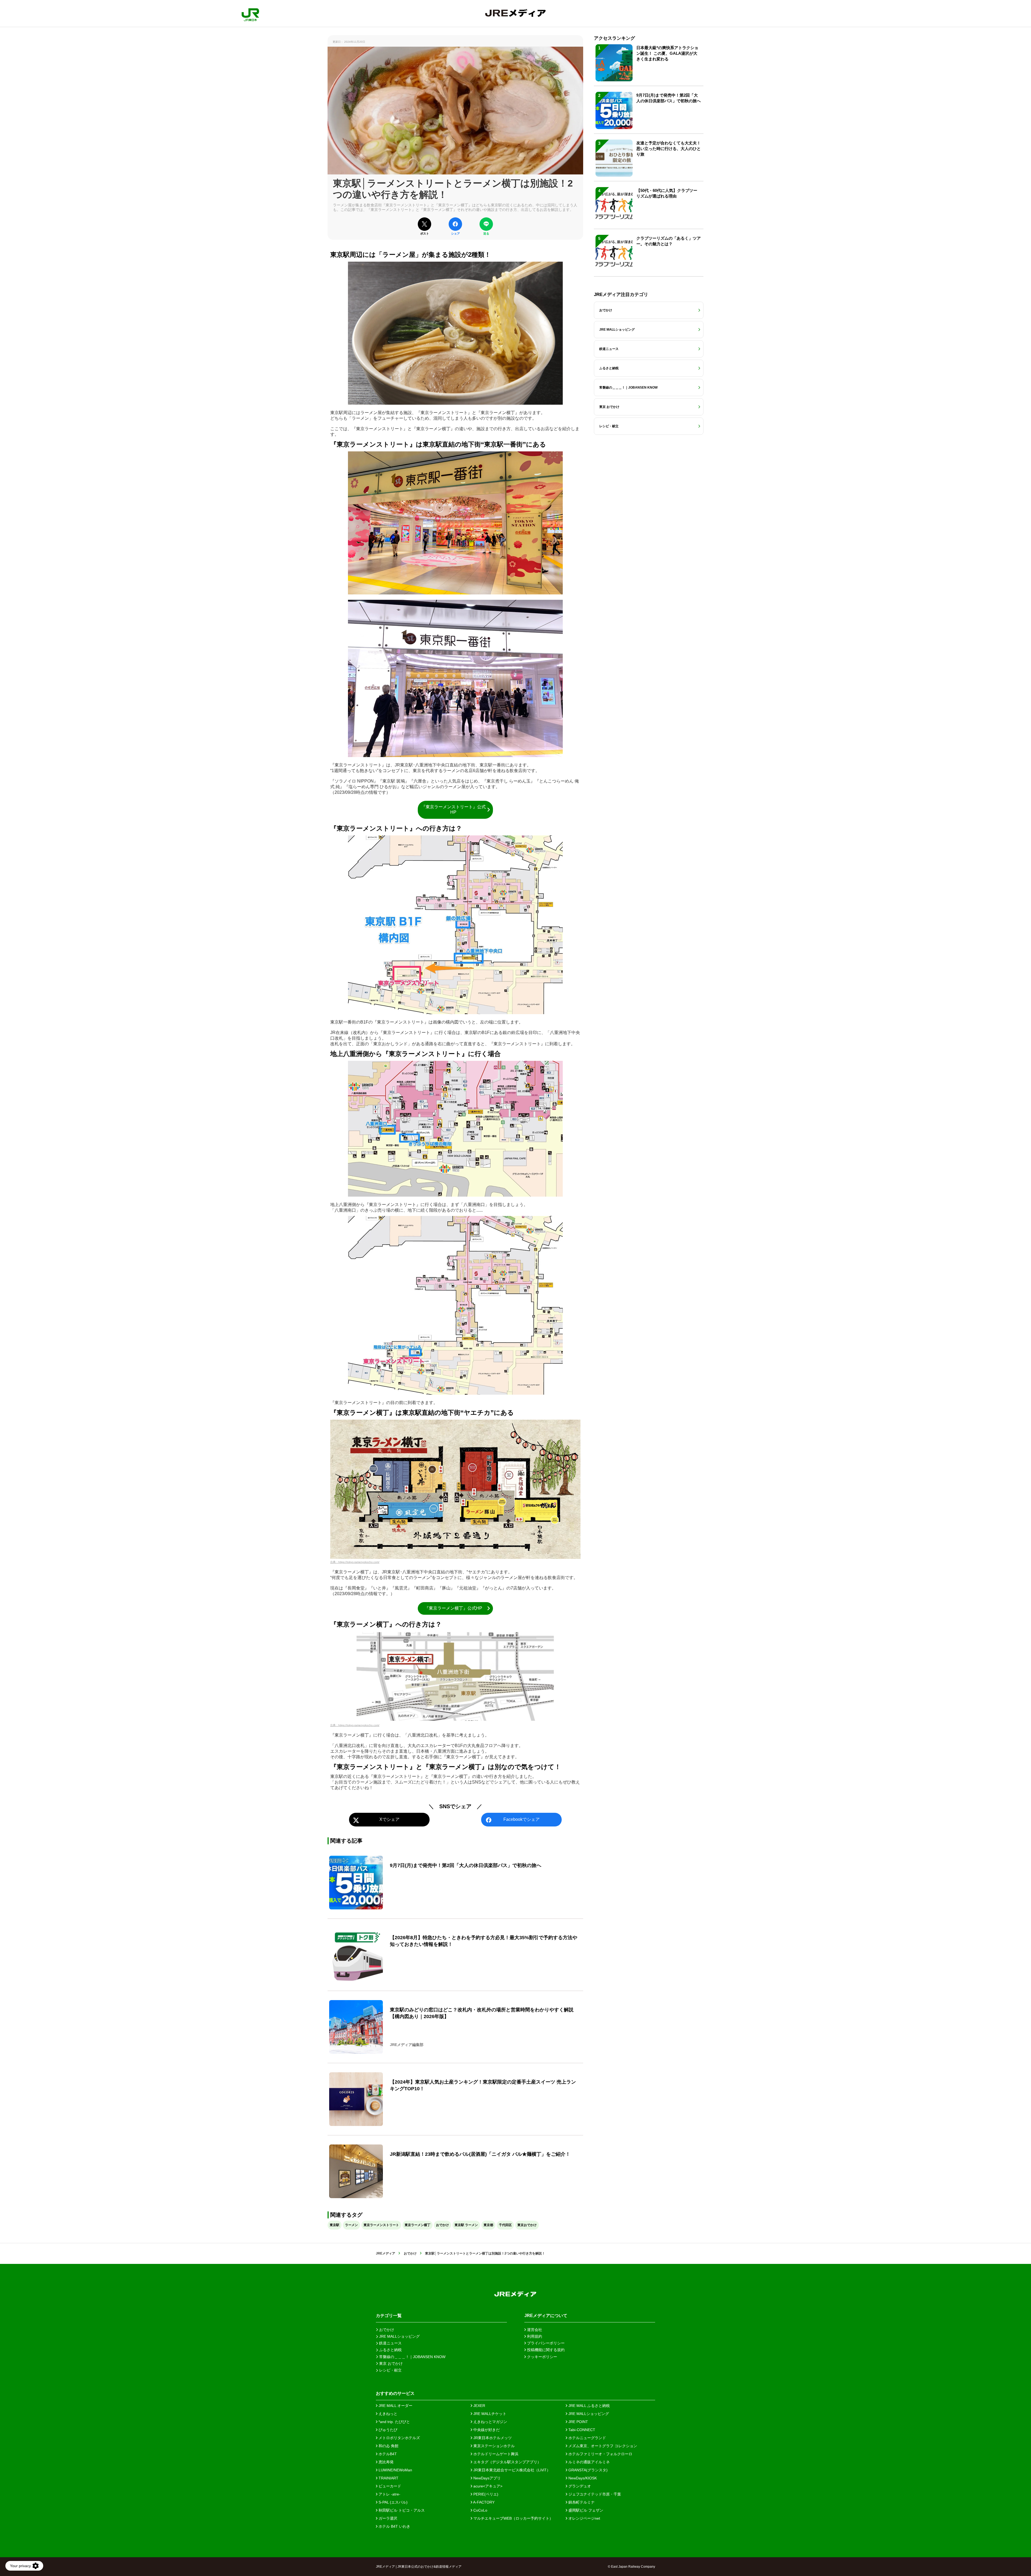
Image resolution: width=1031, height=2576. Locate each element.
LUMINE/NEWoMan (395, 2470)
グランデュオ (579, 2486)
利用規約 (534, 2336)
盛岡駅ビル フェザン (585, 2510)
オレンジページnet (584, 2518)
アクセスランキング (614, 38)
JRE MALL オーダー (395, 2406)
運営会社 (534, 2330)
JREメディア (386, 2253)
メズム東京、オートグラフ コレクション (602, 2446)
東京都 (488, 2225)
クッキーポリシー (542, 2357)
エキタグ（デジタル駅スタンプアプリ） (507, 2462)
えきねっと (387, 2414)
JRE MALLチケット (489, 2414)
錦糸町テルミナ (581, 2502)
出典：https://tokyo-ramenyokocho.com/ (355, 1562)
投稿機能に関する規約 (545, 2350)
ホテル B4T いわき (394, 2526)
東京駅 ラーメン (466, 2225)
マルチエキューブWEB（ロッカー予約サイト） (513, 2518)
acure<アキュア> (487, 2486)
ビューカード (389, 2486)
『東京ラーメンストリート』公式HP (453, 810)
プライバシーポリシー (545, 2343)
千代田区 (505, 2225)
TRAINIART (388, 2478)
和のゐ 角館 (388, 2446)
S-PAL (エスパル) (393, 2502)
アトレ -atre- (389, 2494)
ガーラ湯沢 (387, 2518)
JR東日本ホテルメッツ (492, 2438)
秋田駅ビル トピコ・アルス (401, 2510)
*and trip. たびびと (394, 2422)
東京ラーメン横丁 (418, 2225)
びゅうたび (387, 2430)
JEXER (479, 2406)
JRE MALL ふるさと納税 (589, 2406)
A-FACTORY (483, 2502)
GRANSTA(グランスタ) (587, 2470)
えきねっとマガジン (490, 2422)
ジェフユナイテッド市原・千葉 (594, 2494)
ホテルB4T (387, 2454)
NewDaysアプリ (487, 2478)
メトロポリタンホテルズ (399, 2438)
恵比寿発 (386, 2462)
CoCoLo (480, 2510)
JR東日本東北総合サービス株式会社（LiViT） (511, 2470)
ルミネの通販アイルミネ (589, 2462)
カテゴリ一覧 (389, 2316)
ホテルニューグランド (587, 2438)
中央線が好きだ (486, 2430)
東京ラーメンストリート (381, 2225)
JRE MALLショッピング (588, 2414)
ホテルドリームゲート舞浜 (495, 2454)
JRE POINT (578, 2422)
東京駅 (335, 2225)
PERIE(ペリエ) (485, 2494)
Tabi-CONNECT (581, 2430)
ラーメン (351, 2225)
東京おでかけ (527, 2225)
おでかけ (442, 2225)
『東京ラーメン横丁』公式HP (453, 1608)
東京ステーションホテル (493, 2446)
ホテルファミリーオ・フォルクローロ (600, 2454)
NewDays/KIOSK (582, 2478)
